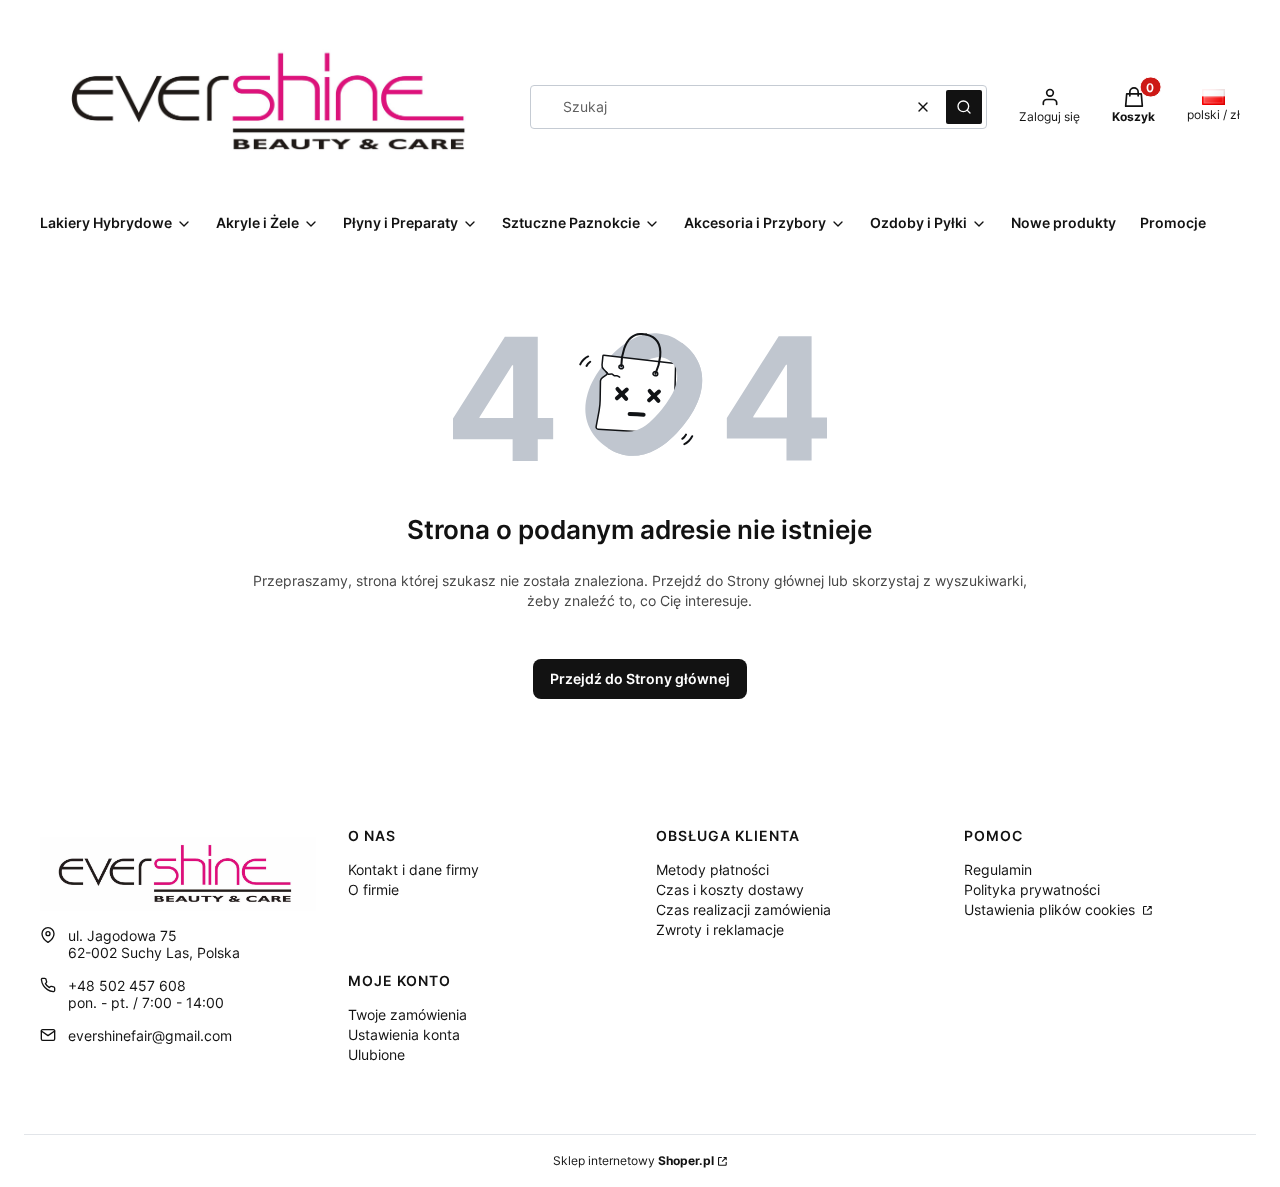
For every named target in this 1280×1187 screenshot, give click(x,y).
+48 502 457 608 (127, 985)
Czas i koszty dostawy (730, 889)
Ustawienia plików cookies (1051, 909)
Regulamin (998, 869)
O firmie (373, 889)
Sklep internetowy (633, 1160)
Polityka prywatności (1032, 889)
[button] (964, 107)
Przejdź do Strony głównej (640, 678)
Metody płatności (712, 869)
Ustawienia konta (404, 1034)
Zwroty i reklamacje (720, 929)
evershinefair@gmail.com (150, 1035)
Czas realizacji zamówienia (743, 909)
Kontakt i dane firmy (413, 869)
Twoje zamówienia (407, 1014)
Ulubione (376, 1054)
